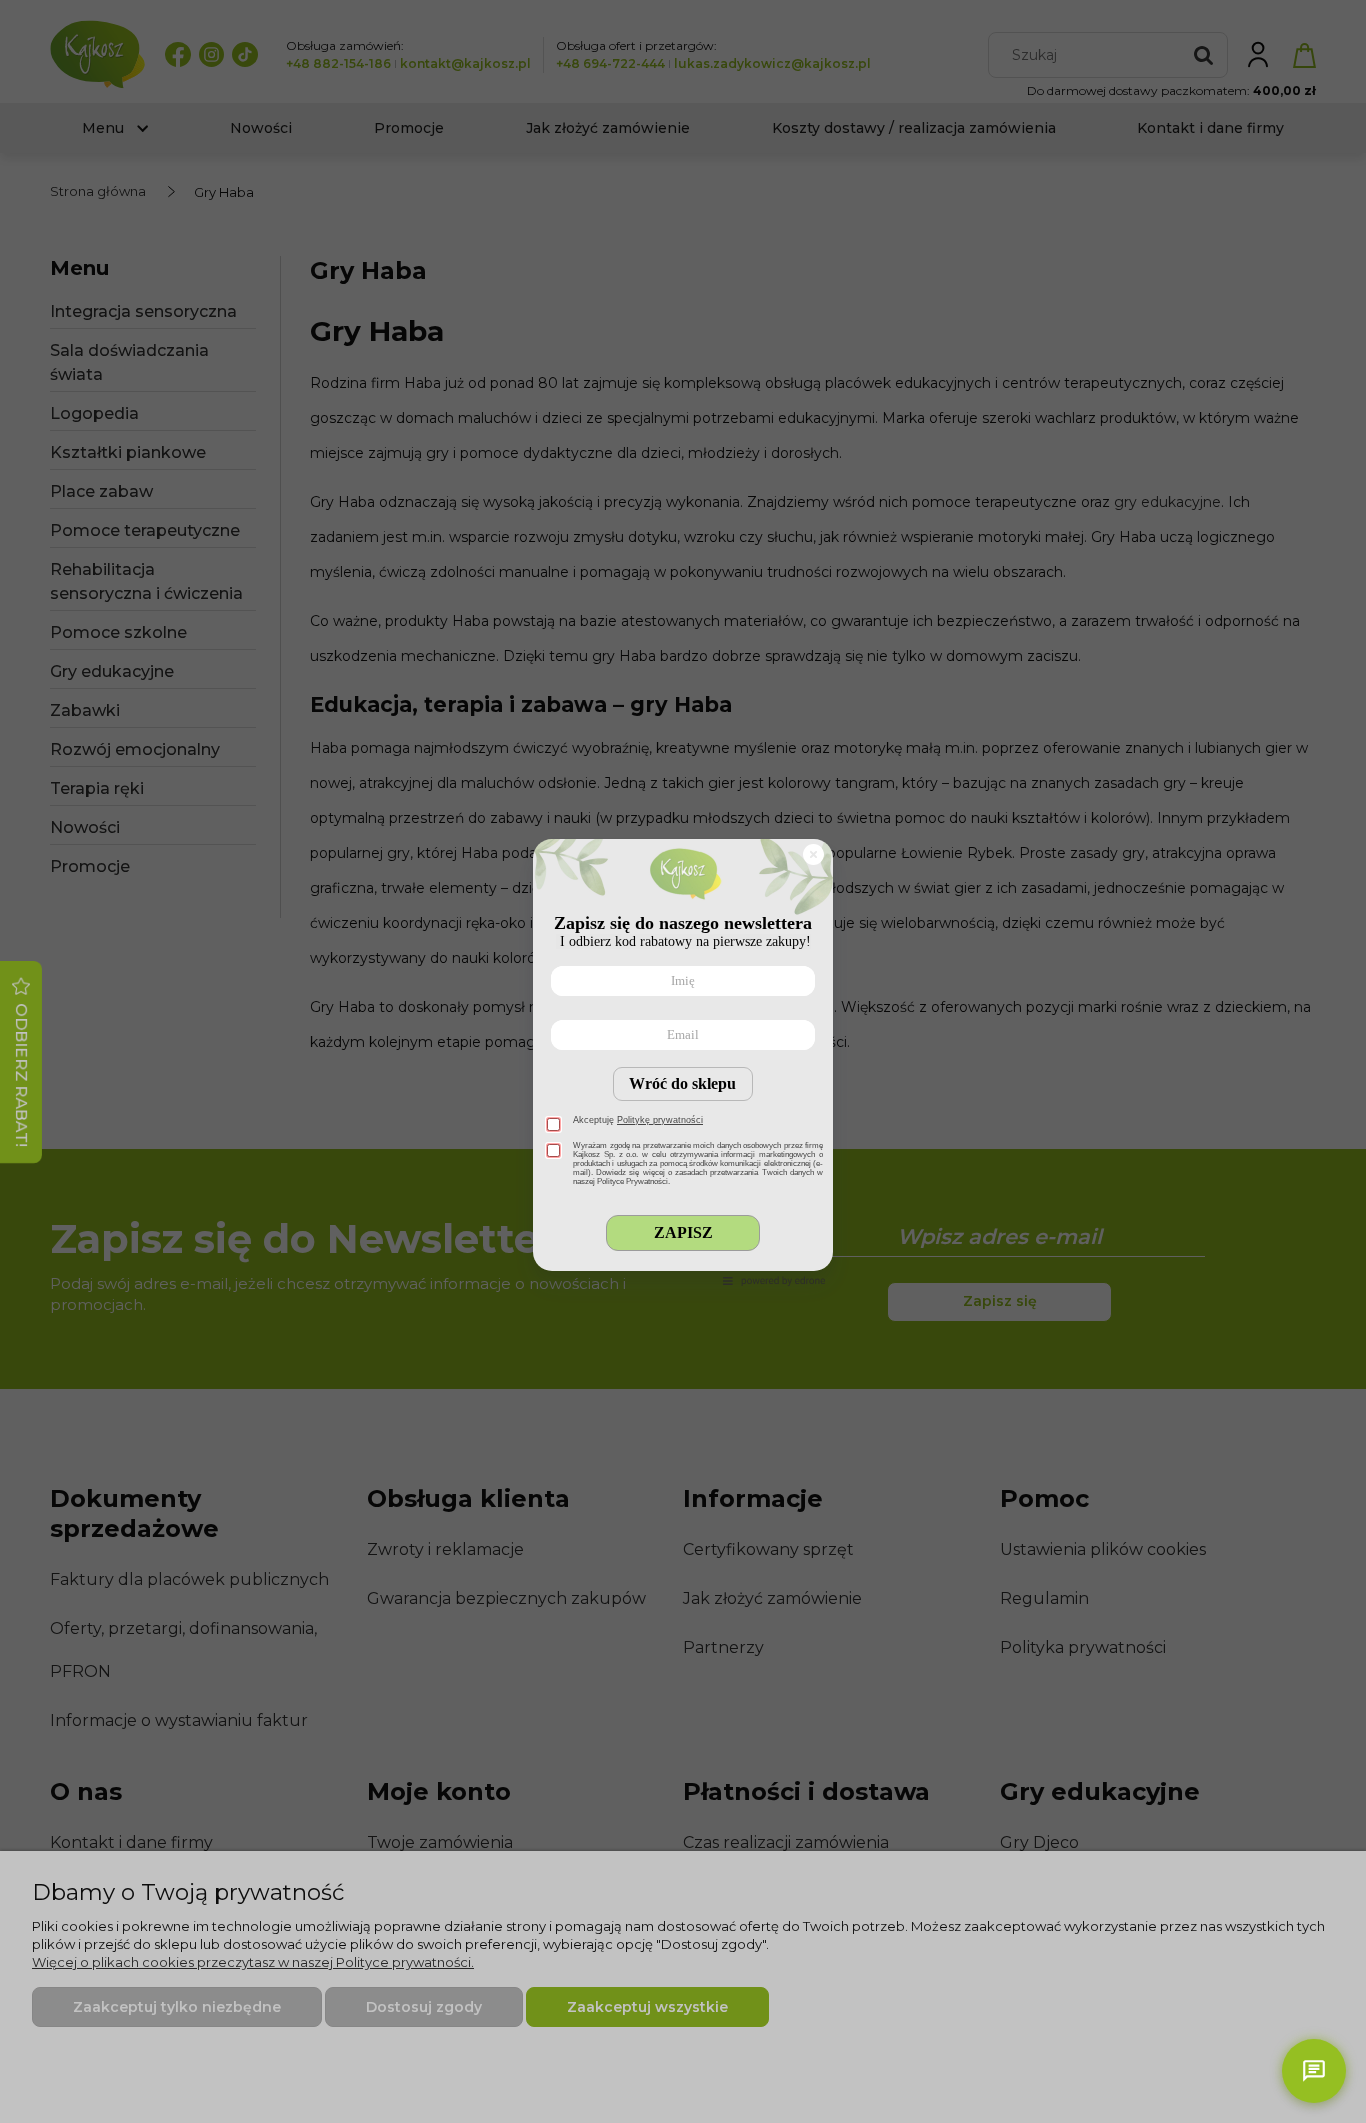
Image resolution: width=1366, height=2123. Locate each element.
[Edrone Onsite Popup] (683, 1061)
